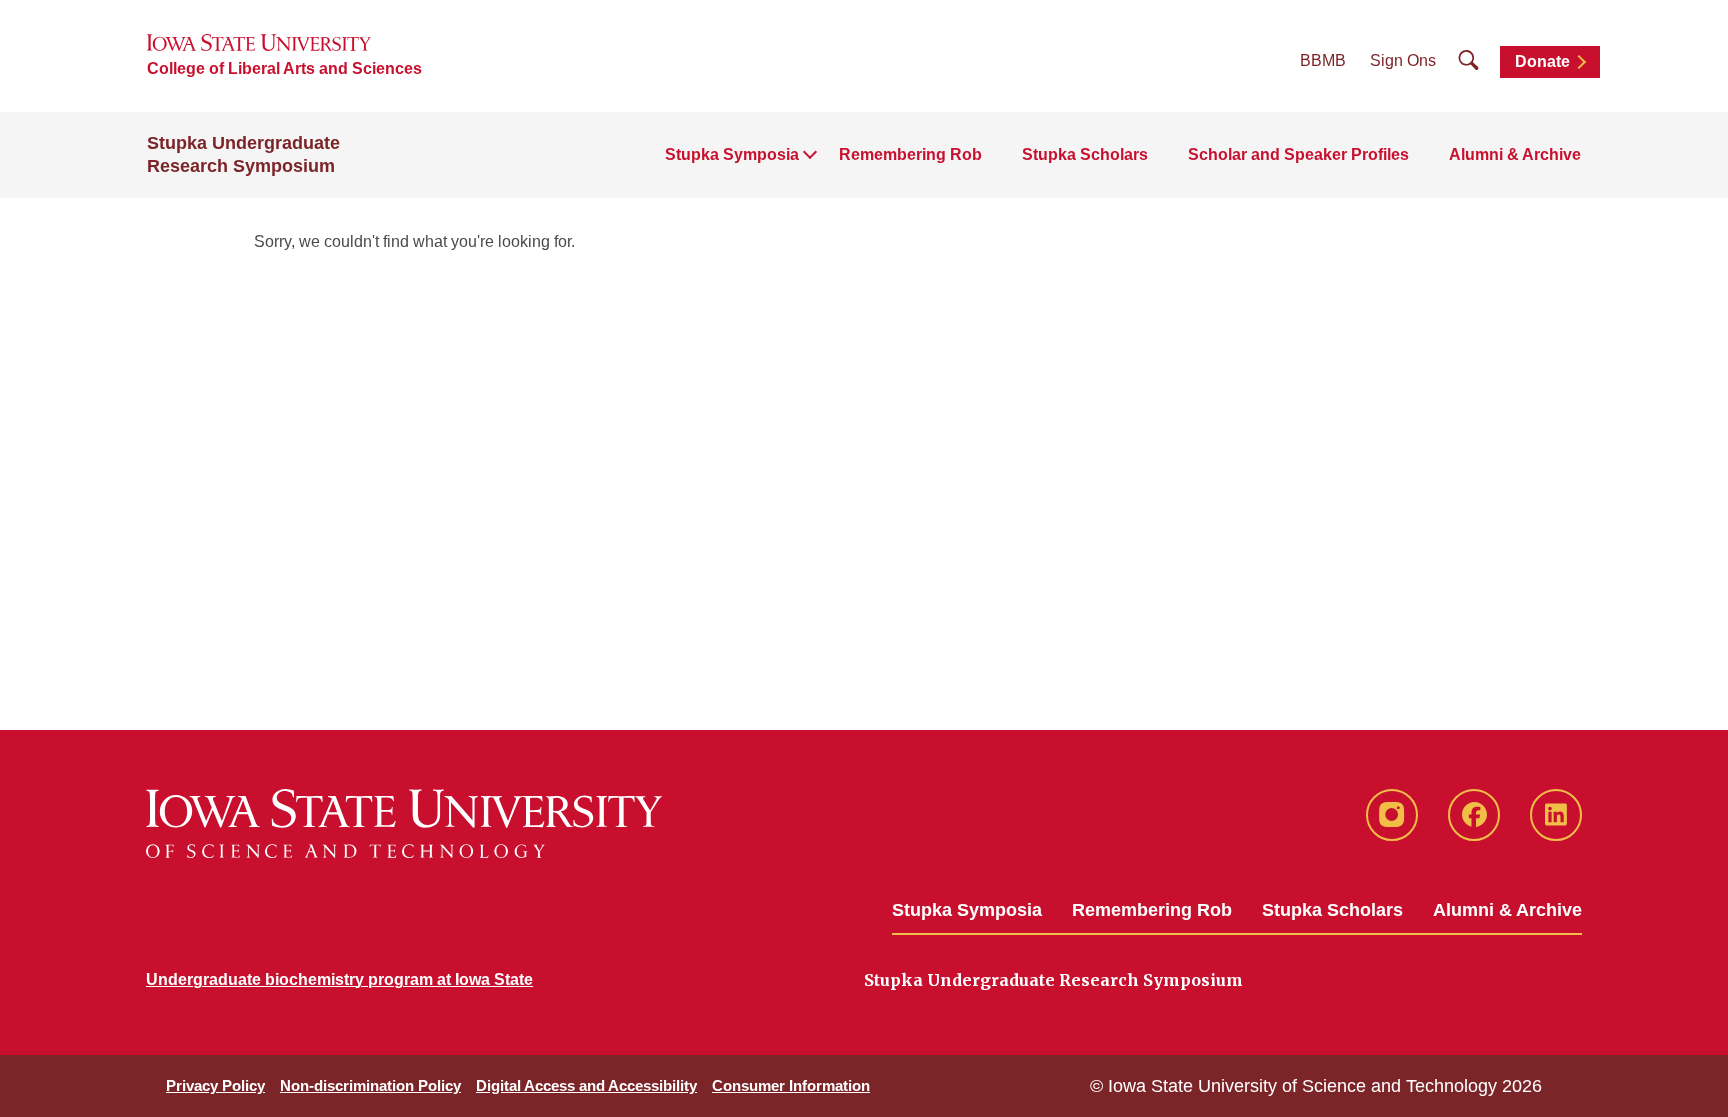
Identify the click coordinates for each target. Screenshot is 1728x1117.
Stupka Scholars (1085, 154)
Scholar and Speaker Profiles (1298, 154)
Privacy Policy (215, 1085)
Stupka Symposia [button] (732, 154)
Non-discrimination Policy (370, 1085)
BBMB (1323, 60)
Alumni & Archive (1515, 154)
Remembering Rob (910, 154)
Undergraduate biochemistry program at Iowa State (339, 979)
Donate (1542, 61)
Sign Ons (1403, 60)
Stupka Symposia (967, 910)
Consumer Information (791, 1085)
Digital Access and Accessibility (586, 1085)
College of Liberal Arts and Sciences (284, 68)
